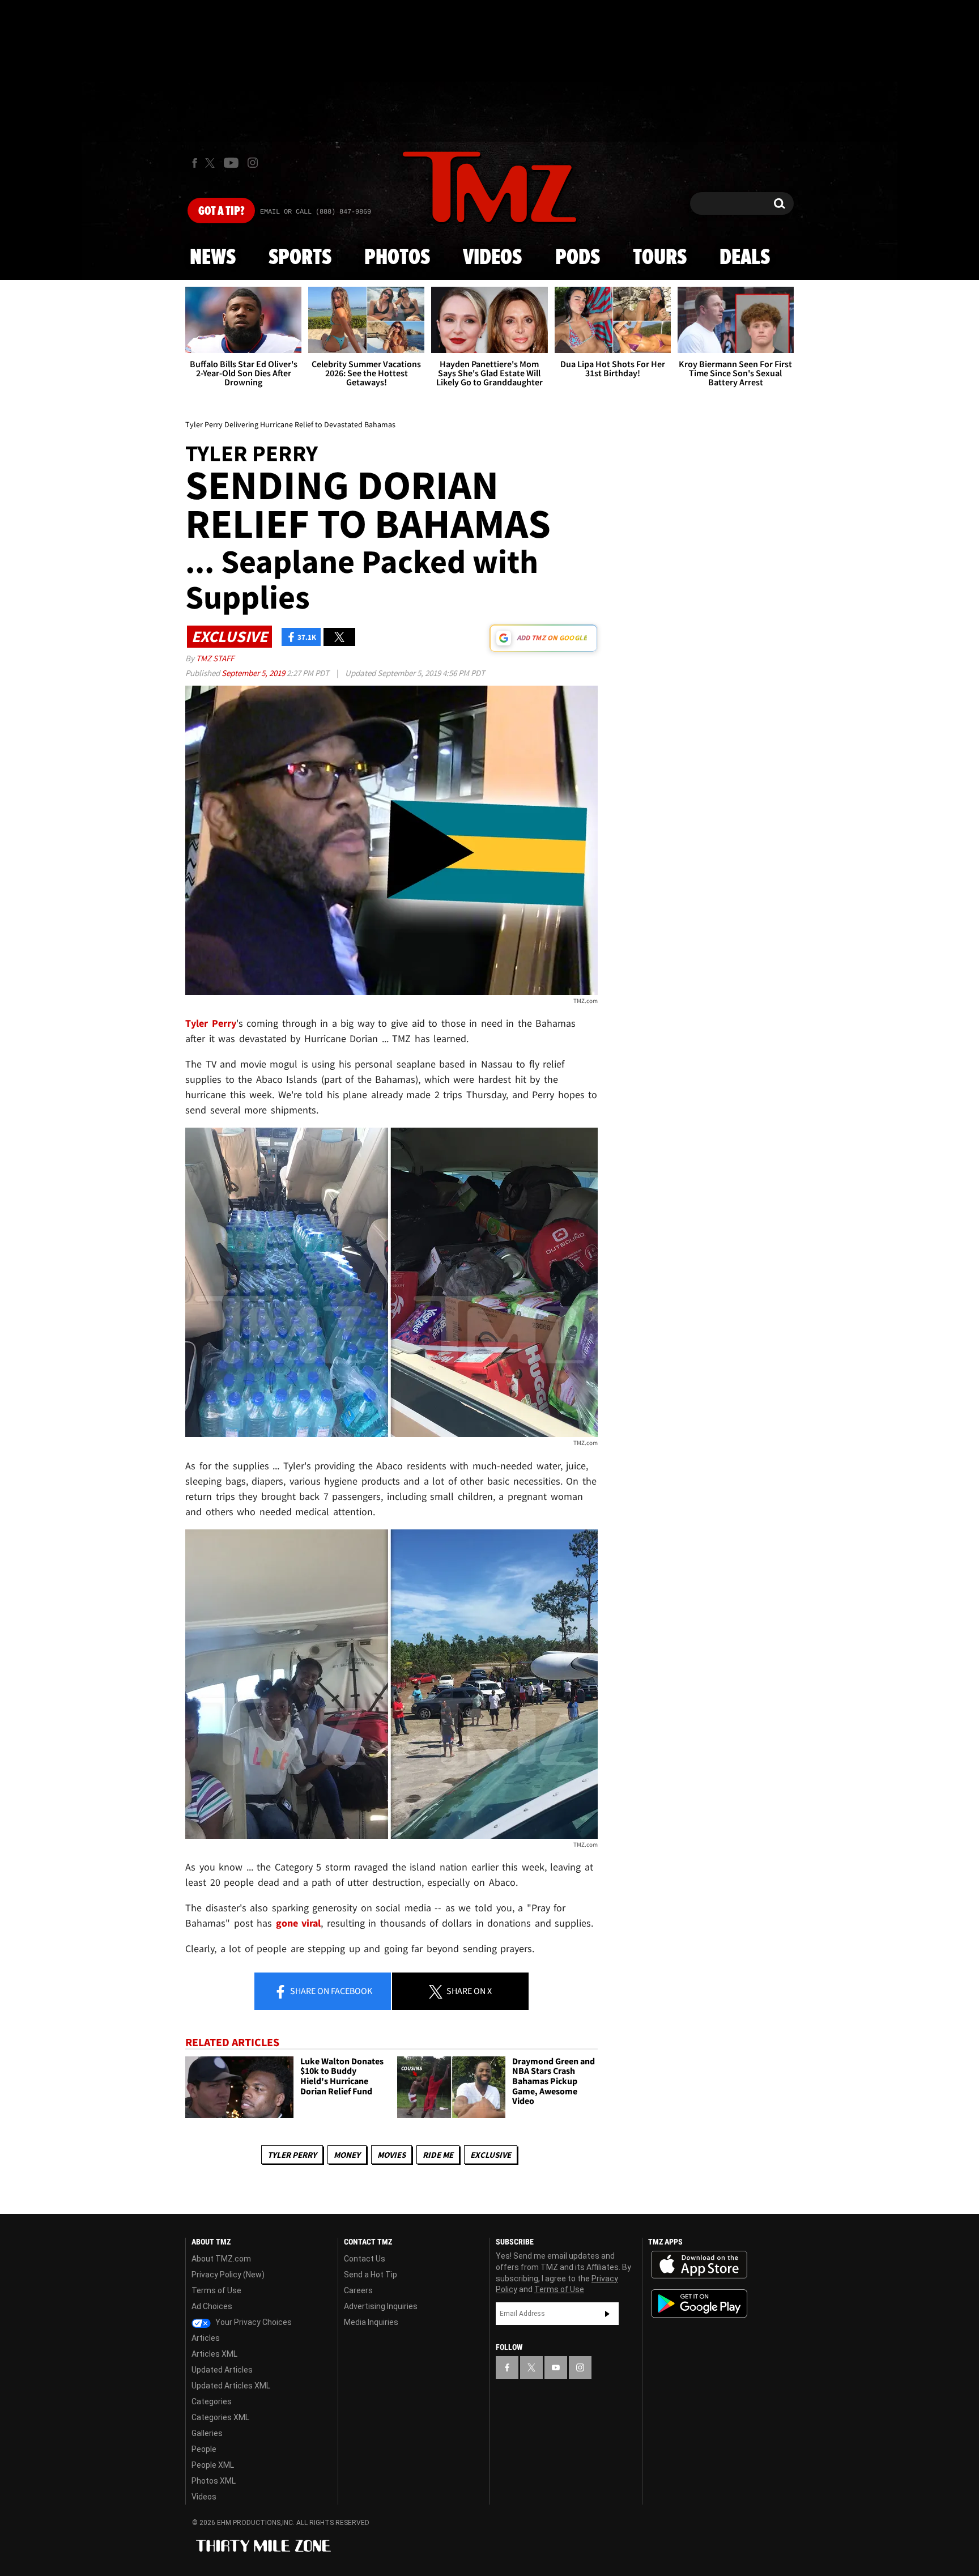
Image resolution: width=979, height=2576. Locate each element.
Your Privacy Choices (253, 2322)
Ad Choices (212, 2306)
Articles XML (214, 2354)
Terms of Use (216, 2290)
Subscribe (607, 2314)
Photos (397, 258)
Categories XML (220, 2417)
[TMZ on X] (212, 163)
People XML (213, 2465)
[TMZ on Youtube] (231, 163)
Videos (492, 258)
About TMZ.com (221, 2259)
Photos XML (214, 2481)
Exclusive (491, 2155)
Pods (578, 258)
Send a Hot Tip (371, 2275)
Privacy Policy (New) (228, 2275)
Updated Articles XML (231, 2386)
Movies (391, 2155)
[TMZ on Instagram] (253, 163)
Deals (745, 258)
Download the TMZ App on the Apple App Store (699, 2265)
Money (347, 2155)
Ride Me (438, 2155)
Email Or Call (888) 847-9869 (316, 212)
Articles (206, 2338)
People (204, 2449)
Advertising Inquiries (381, 2306)
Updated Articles (222, 2370)
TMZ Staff (215, 658)
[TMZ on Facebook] (195, 163)
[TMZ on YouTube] (556, 2367)
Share (330, 1991)
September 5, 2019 (254, 673)
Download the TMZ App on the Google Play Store (699, 2304)
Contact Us (365, 2259)
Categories (212, 2401)
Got (221, 211)
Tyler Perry (292, 2155)
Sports (300, 258)
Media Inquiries (371, 2322)
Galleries (207, 2433)
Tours (660, 258)
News (213, 258)
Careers (358, 2290)
